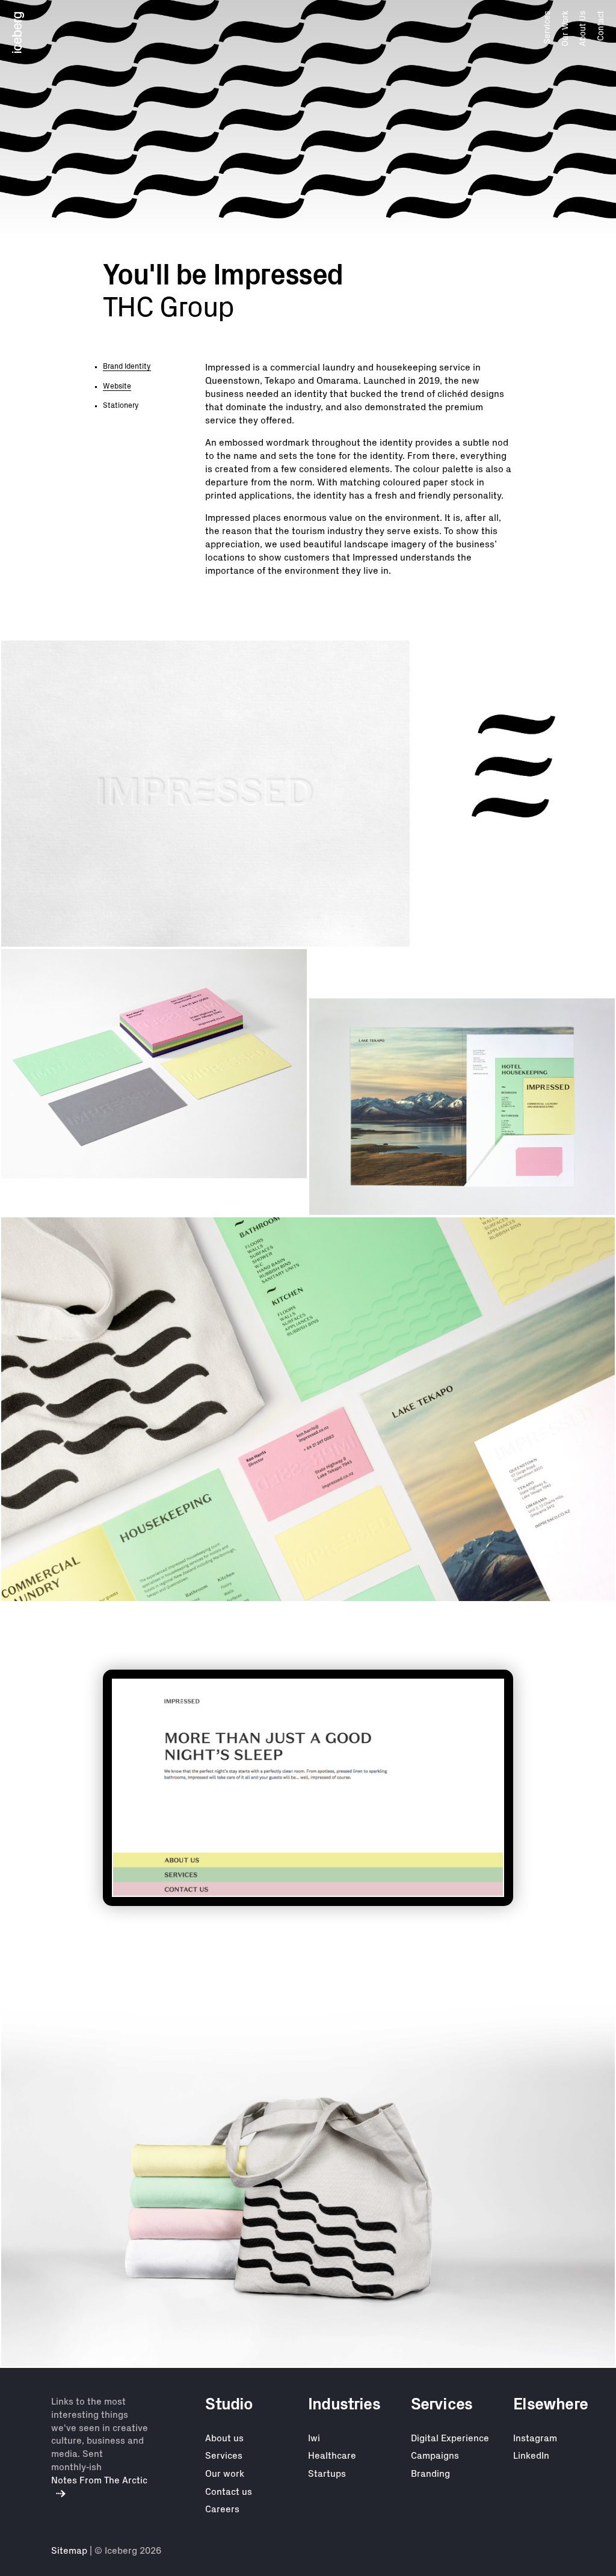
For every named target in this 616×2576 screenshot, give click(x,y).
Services (547, 27)
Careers (222, 2509)
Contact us (229, 2492)
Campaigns (435, 2456)
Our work (225, 2474)
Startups (327, 2474)
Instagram (535, 2438)
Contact (600, 26)
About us (224, 2438)
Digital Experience (450, 2438)
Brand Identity (127, 366)
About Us (583, 29)
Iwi (314, 2438)
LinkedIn (531, 2456)
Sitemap (69, 2551)
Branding (430, 2474)
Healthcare (332, 2456)
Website (117, 386)
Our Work (565, 29)
